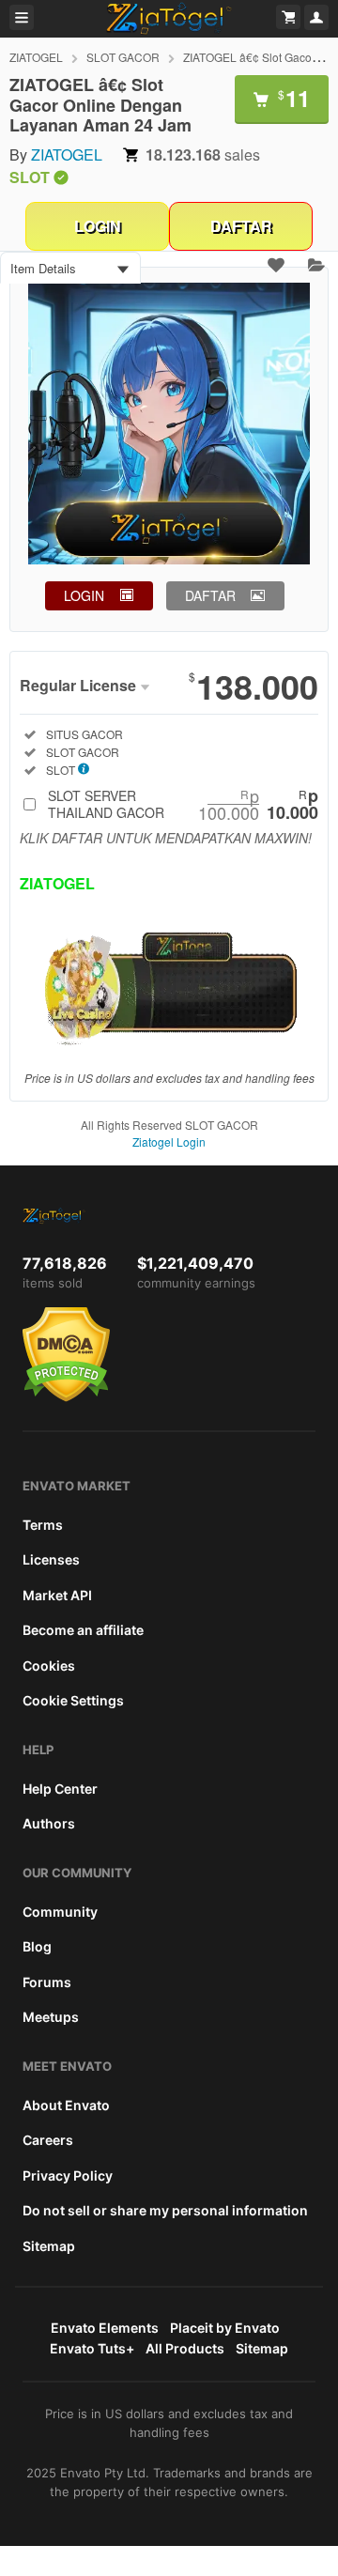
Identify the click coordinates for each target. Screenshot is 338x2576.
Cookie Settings (73, 1700)
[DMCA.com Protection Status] (66, 1397)
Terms (43, 1525)
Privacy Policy (68, 2175)
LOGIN (98, 226)
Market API (57, 1595)
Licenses (51, 1559)
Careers (48, 2140)
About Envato (66, 2105)
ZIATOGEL (36, 57)
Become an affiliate (83, 1630)
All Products (185, 2348)
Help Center (60, 1789)
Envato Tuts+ (92, 2348)
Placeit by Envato (225, 2328)
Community (60, 1912)
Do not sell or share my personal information (165, 2210)
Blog (37, 1946)
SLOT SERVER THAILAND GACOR (183, 804)
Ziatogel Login (169, 1141)
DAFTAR (241, 226)
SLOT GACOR (123, 57)
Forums (47, 1982)
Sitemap (49, 2246)
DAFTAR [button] (210, 595)
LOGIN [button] (84, 595)
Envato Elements (105, 2328)
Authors (49, 1823)
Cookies (49, 1666)
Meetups (51, 2017)
